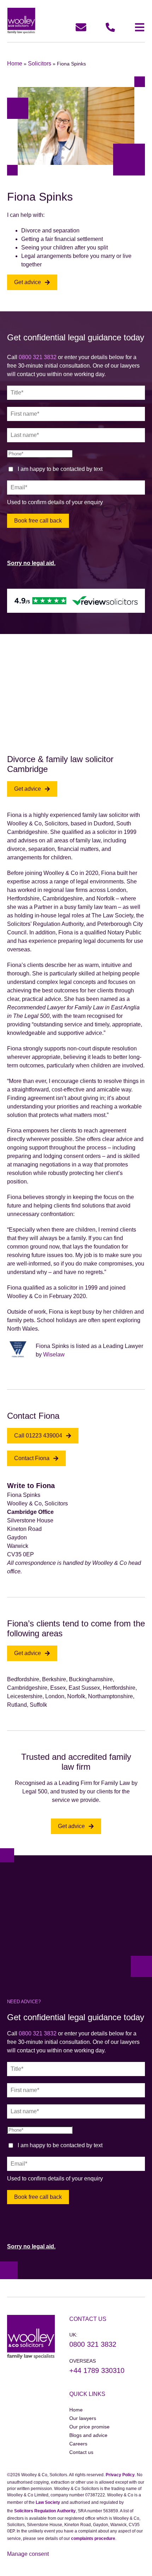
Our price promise (89, 2427)
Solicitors (40, 64)
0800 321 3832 (38, 357)
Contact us (81, 2452)
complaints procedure (93, 2538)
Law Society (48, 2502)
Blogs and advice (88, 2435)
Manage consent (28, 2554)
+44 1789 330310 (97, 2370)
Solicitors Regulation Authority (45, 2511)
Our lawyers (83, 2418)
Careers (78, 2444)
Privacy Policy (120, 2475)
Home (15, 64)
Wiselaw (54, 1355)
